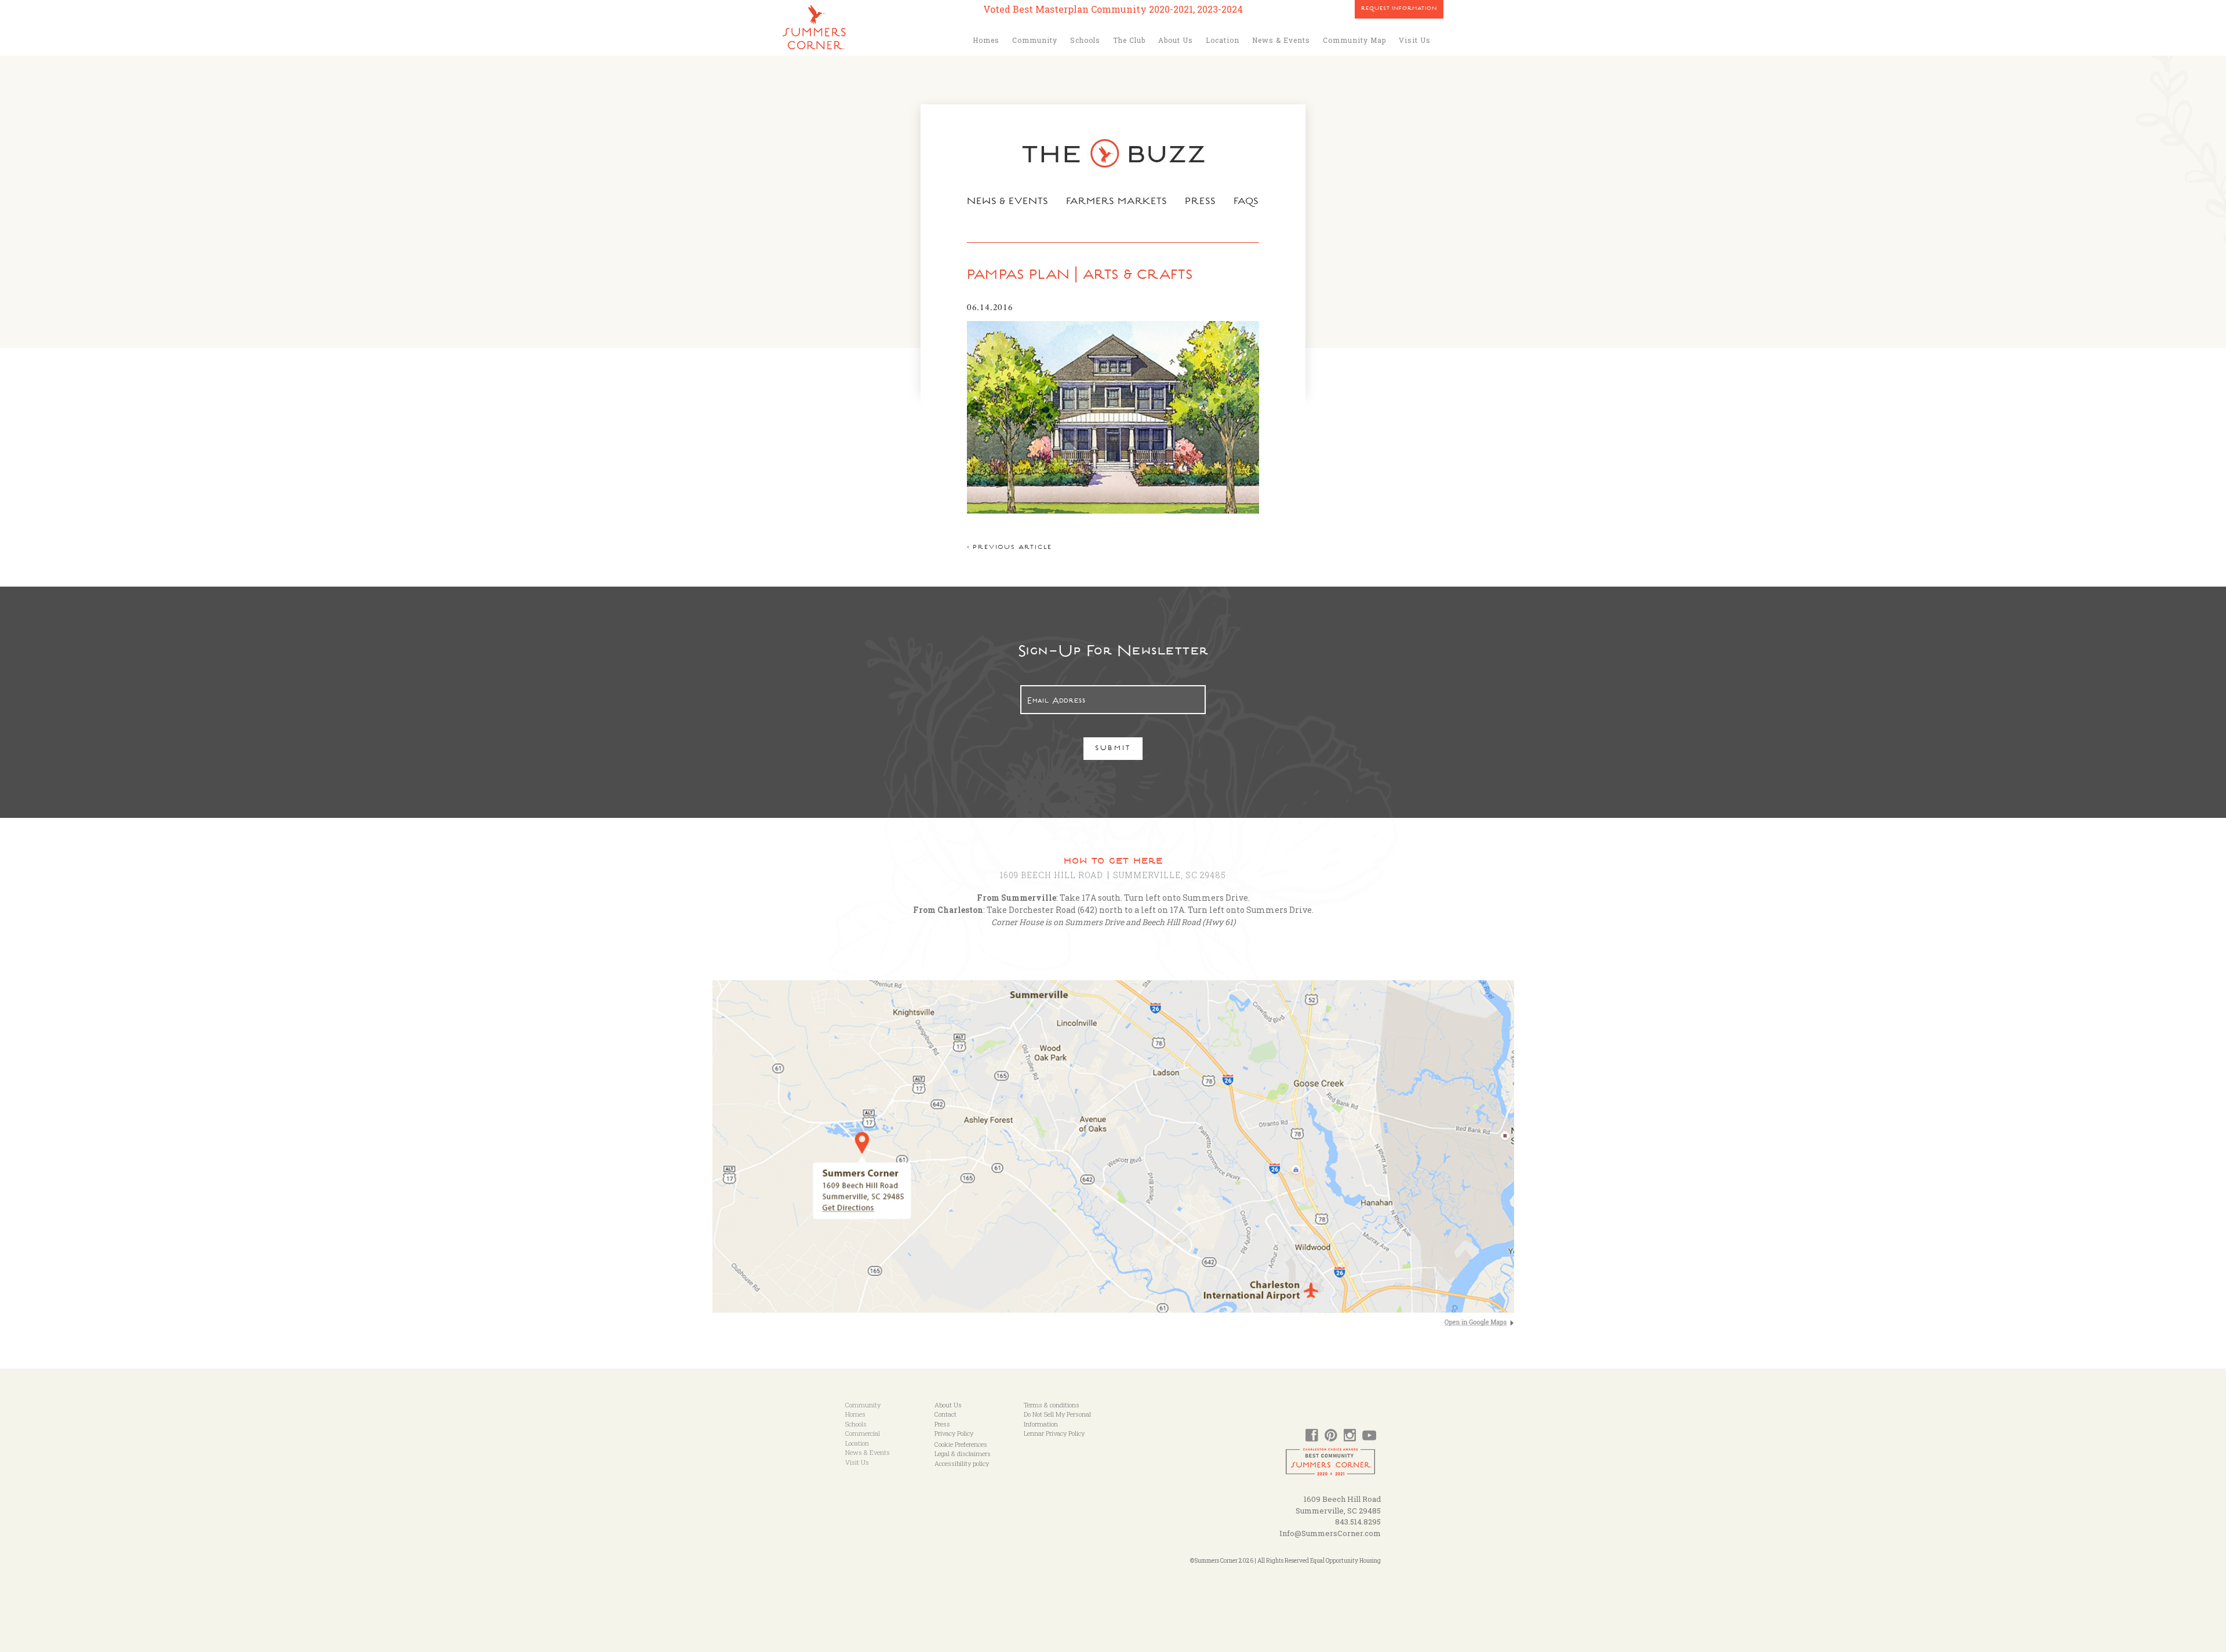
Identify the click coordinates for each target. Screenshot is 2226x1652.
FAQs (1247, 202)
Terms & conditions (1052, 1405)
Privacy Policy (954, 1433)
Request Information (1399, 9)
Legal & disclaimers (963, 1453)
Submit (1113, 749)
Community (1035, 40)
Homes (986, 40)
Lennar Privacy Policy (1054, 1433)
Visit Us (1415, 40)
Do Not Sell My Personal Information (1057, 1419)
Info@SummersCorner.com (1330, 1533)
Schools (1085, 40)
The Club (1129, 40)
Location (1223, 40)
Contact (945, 1414)
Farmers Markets (1117, 202)
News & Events (1281, 40)
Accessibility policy (962, 1463)
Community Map (1354, 40)
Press (1201, 202)
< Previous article (1010, 548)
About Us (1176, 40)
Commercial (863, 1433)
